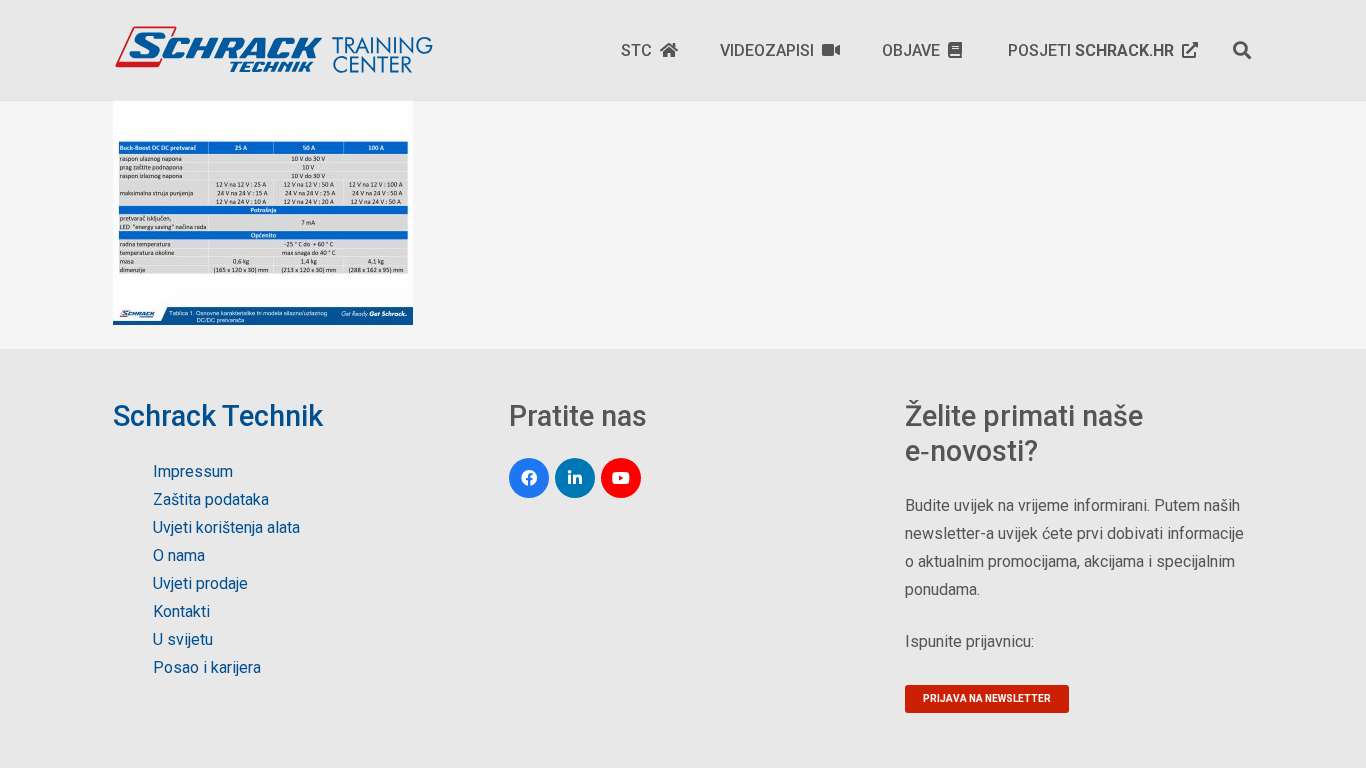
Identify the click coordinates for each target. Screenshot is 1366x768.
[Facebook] (529, 478)
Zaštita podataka (211, 499)
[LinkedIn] (575, 478)
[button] (1242, 50)
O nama (179, 555)
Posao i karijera (207, 667)
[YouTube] (621, 478)
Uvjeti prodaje (200, 583)
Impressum (193, 471)
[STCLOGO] (273, 50)
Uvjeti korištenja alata (226, 527)
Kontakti (181, 611)
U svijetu (183, 639)
